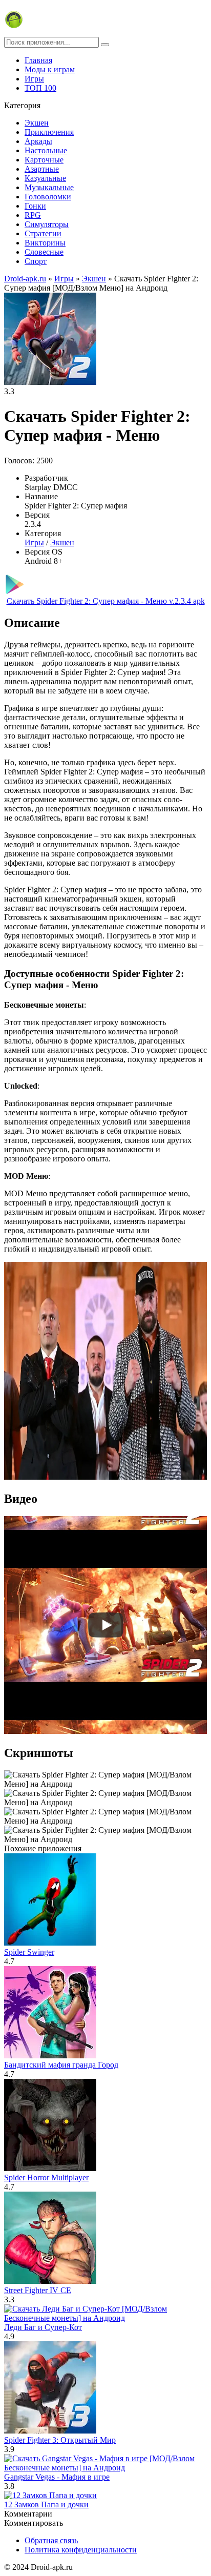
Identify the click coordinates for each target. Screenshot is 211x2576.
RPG (33, 215)
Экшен (37, 123)
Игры (34, 79)
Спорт (36, 261)
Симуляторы (47, 224)
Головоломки (48, 197)
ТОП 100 (40, 88)
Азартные (42, 169)
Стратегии (43, 233)
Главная (38, 60)
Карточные (44, 160)
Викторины (45, 243)
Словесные (44, 252)
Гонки (35, 206)
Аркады (38, 141)
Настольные (46, 150)
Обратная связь (51, 2540)
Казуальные (45, 178)
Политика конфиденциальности (81, 2550)
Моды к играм (50, 69)
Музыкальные (49, 187)
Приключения (49, 132)
